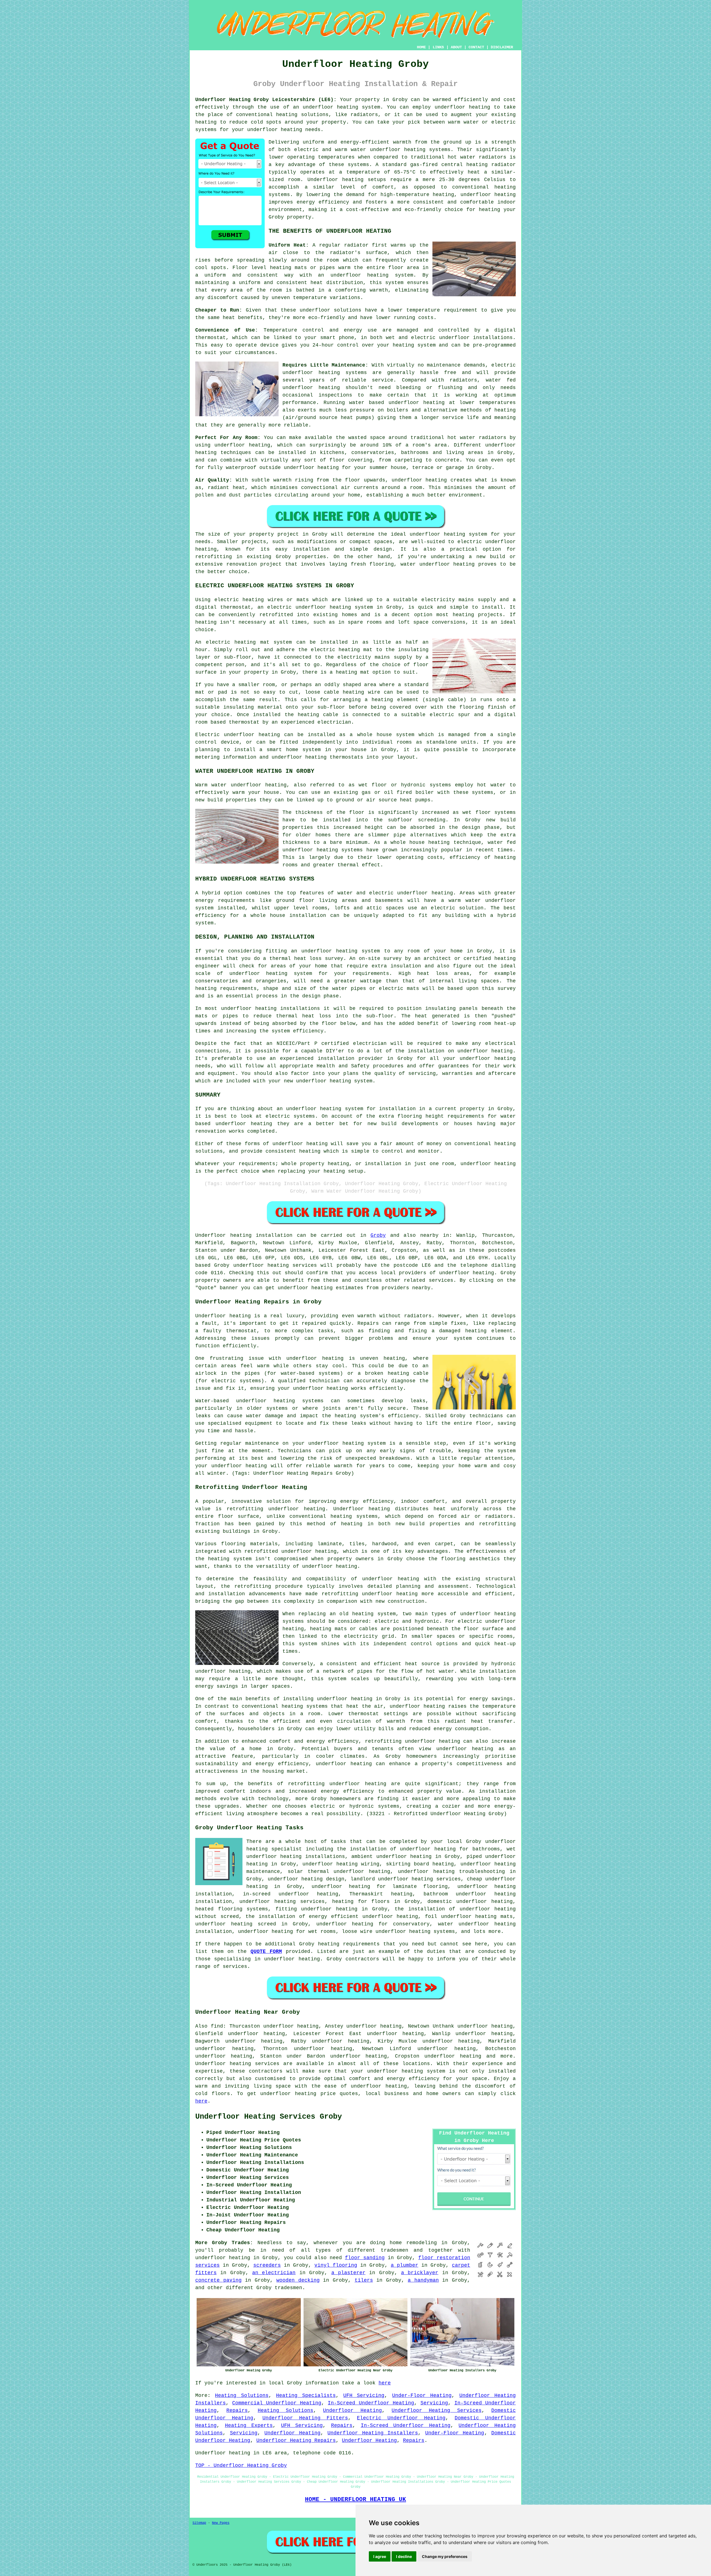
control (348, 345)
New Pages (221, 2523)
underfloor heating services (275, 1265)
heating (206, 622)
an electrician (274, 2273)
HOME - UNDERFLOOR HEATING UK (355, 2499)
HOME (421, 47)
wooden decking (298, 2280)
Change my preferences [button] (445, 2556)
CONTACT (476, 47)
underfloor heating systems (410, 150)
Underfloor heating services (237, 2064)
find (217, 2026)
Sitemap (199, 2523)
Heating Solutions (242, 2396)
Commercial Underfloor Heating (277, 2403)
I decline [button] (404, 2556)
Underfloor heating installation (244, 1235)
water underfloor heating (438, 564)
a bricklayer (420, 2273)
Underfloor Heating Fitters (305, 2418)
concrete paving (218, 2280)
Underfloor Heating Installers (373, 2433)
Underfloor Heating (352, 2411)
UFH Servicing (364, 2396)
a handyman (423, 2280)
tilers (364, 2280)
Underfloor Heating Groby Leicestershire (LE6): (266, 100)
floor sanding (365, 2258)
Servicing (434, 2403)
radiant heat (226, 488)
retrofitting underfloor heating (276, 1509)
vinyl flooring (336, 2265)
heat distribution (337, 283)
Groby (378, 1235)
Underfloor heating (336, 180)
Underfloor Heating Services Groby (269, 2117)
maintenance (444, 365)
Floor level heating (262, 268)
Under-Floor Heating (422, 2396)
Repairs (237, 2411)
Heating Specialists (306, 2396)
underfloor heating (275, 130)
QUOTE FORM (266, 1952)
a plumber (405, 2265)
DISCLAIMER (502, 47)
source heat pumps (345, 418)
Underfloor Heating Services (437, 2411)
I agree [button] (380, 2556)
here (201, 2101)
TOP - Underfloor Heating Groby (241, 2465)
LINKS (438, 47)
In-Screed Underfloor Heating (371, 2403)
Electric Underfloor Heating (401, 2418)
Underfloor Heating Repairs (296, 2440)
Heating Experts (249, 2425)
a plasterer (348, 2273)
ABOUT (456, 47)
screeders (267, 2265)
